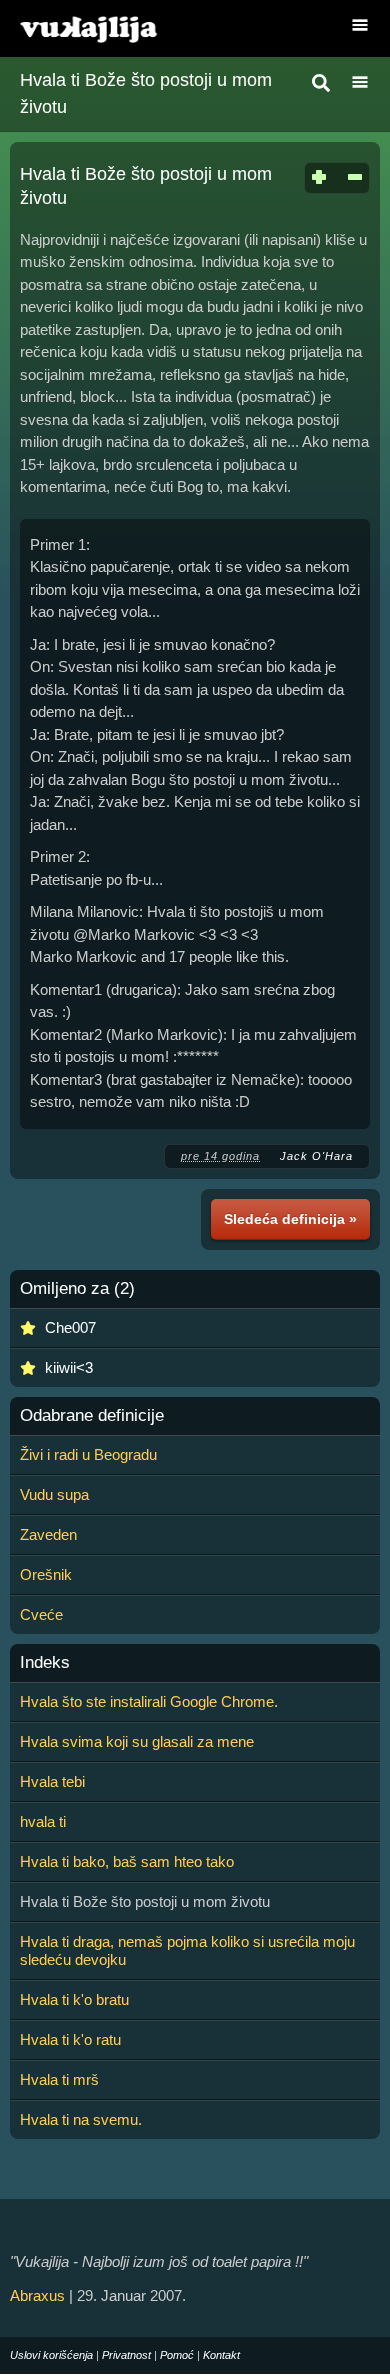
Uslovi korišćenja (51, 2355)
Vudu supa (54, 1494)
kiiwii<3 (69, 1367)
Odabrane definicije (92, 1416)
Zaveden (48, 1534)
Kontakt (221, 2355)
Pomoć (177, 2355)
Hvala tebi (52, 1781)
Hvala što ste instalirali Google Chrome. (149, 1701)
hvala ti (43, 1821)
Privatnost (126, 2355)
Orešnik (46, 1574)
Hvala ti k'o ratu (70, 2039)
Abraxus (37, 2295)
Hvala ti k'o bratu (74, 1999)
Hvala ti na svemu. (81, 2119)
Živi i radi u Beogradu (88, 1454)
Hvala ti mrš (59, 2079)
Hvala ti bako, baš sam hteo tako (127, 1861)
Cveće (41, 1614)
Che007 (70, 1327)
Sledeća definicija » (290, 1219)
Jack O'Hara (316, 1156)
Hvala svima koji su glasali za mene (137, 1741)
